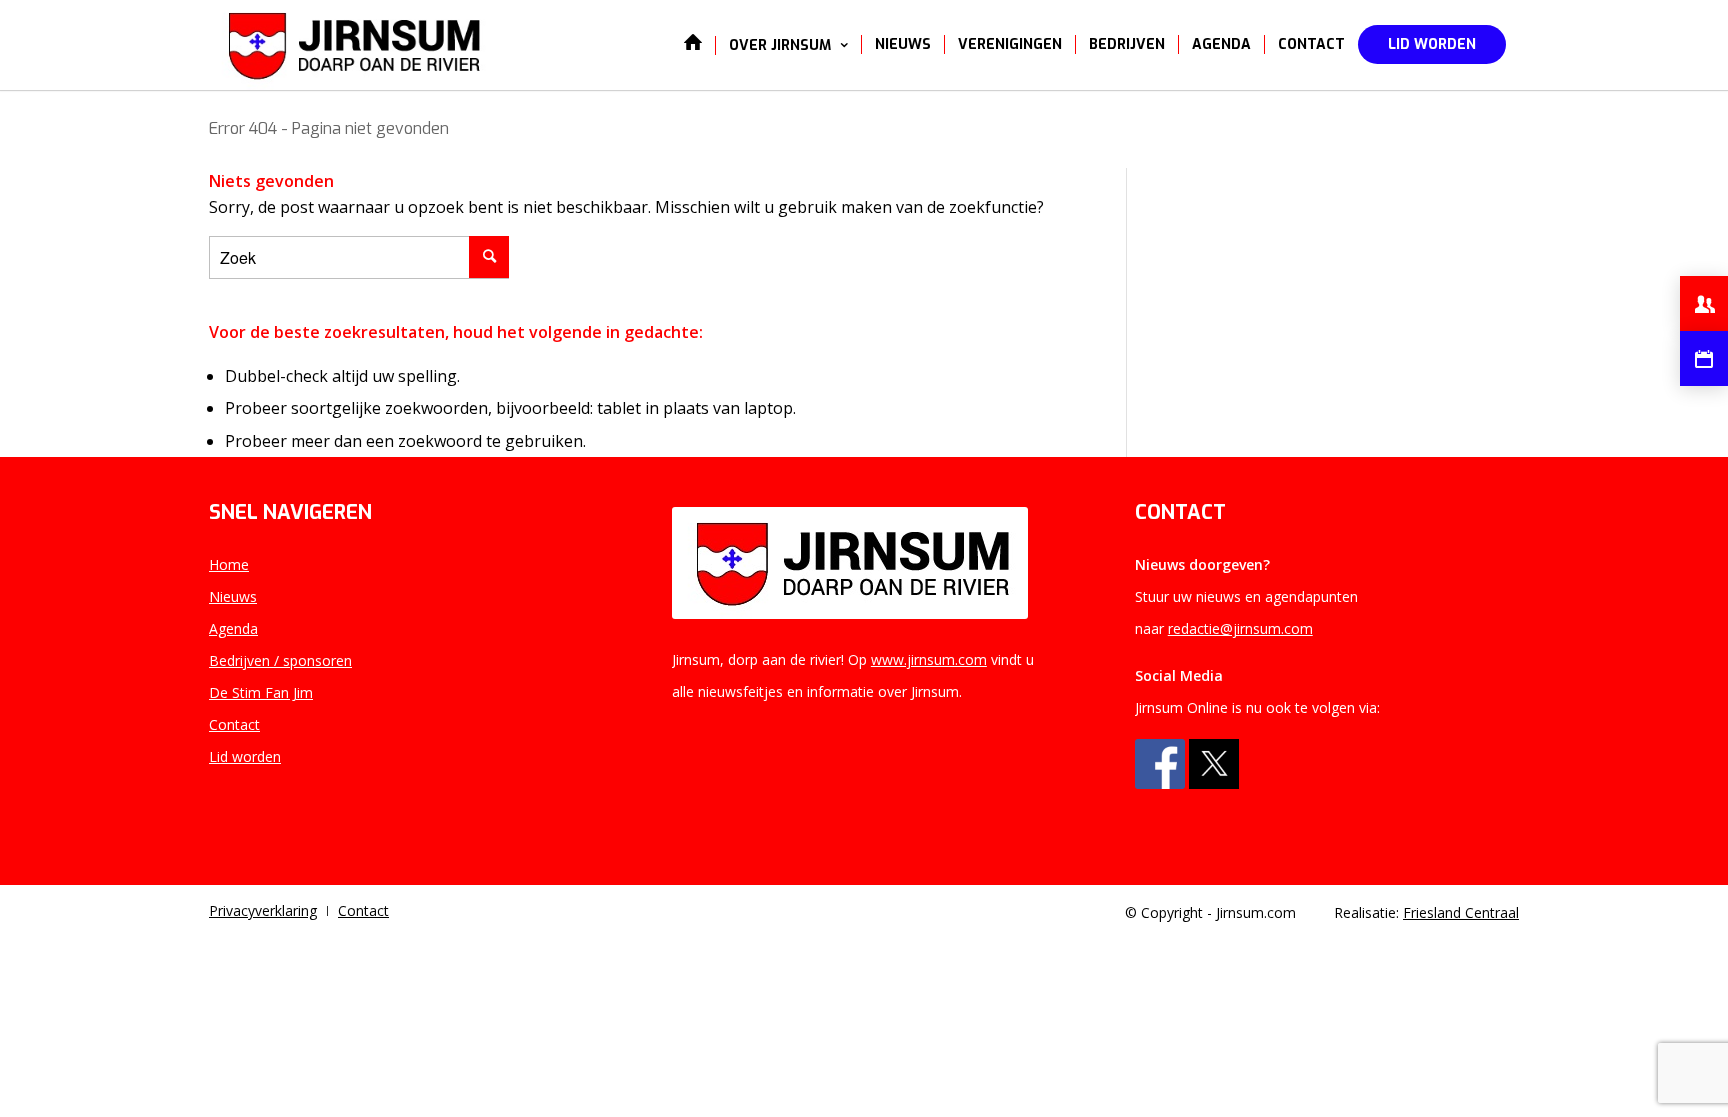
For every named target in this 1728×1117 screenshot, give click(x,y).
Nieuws (233, 596)
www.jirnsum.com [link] (929, 659)
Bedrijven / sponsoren (280, 660)
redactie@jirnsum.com (1240, 628)
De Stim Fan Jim (261, 692)
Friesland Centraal (1461, 912)
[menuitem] (693, 45)
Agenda (233, 628)
